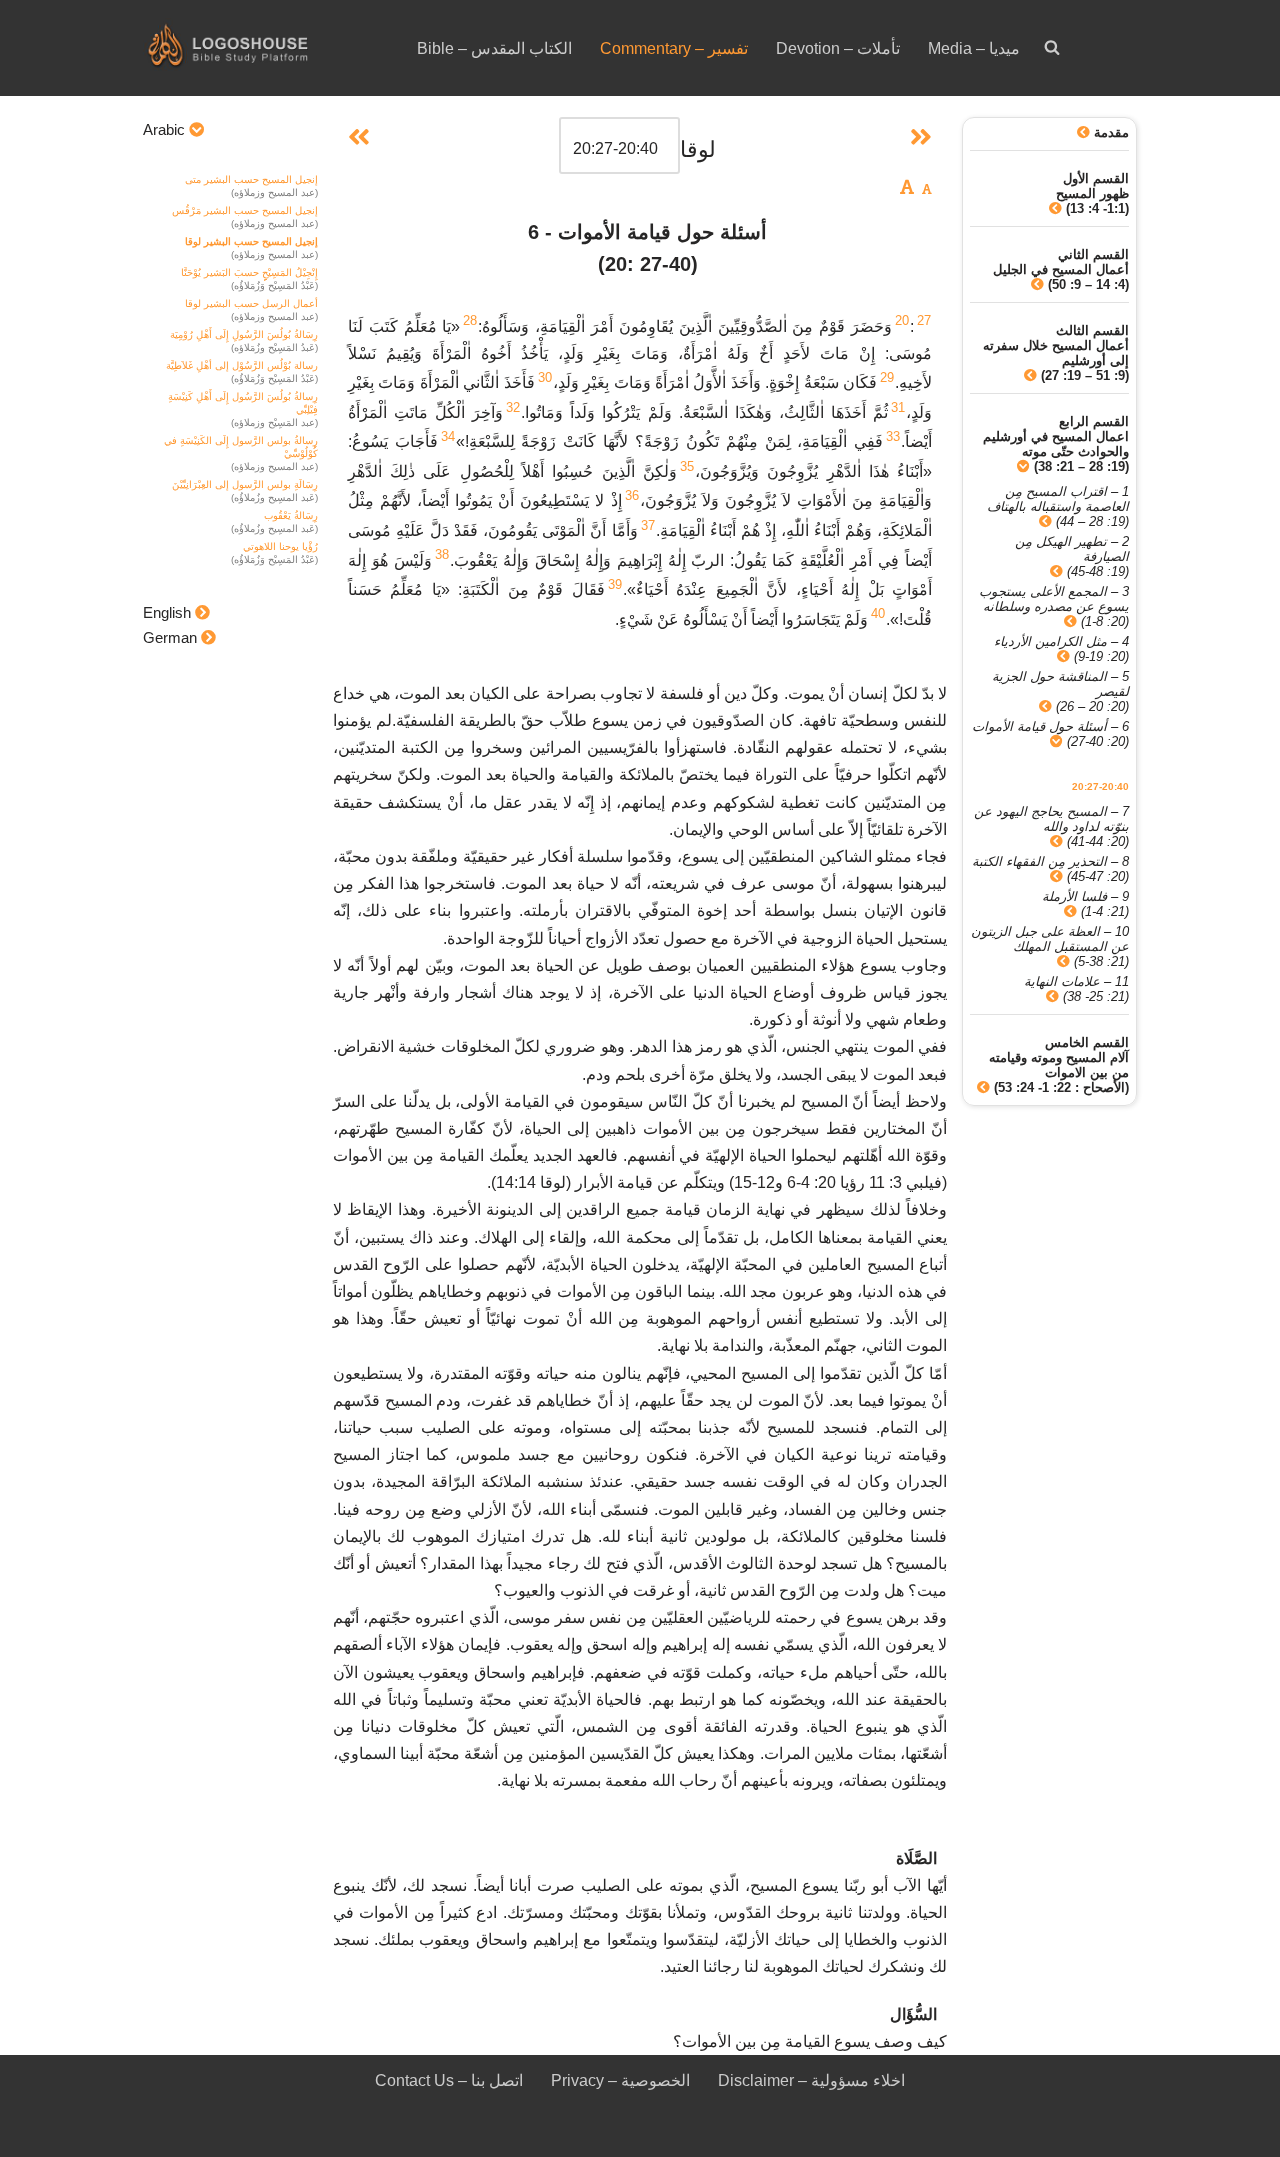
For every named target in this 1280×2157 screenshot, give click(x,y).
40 (878, 613)
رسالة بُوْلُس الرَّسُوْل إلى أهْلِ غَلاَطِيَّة (242, 365)
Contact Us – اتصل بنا (449, 2080)
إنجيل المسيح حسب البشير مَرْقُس (245, 210)
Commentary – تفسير (674, 48)
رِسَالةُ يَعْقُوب (291, 515)
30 (545, 377)
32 (513, 407)
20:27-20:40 (1100, 786)
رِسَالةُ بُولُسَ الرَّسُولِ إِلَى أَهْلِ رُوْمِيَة (244, 334)
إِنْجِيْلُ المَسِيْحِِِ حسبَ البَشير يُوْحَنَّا (249, 272)
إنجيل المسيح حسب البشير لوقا (251, 241)
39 (615, 584)
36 (632, 495)
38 (442, 554)
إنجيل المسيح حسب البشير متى (251, 179)
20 (902, 320)
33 (893, 436)
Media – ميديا (974, 48)
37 (648, 525)
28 (470, 320)
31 (898, 407)
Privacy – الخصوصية (620, 2080)
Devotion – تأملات (838, 48)
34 (448, 436)
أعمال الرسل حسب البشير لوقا (251, 303)
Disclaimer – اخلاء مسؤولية (811, 2080)
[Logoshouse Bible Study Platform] (263, 48)
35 (687, 466)
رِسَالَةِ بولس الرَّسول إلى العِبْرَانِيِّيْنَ (245, 484)
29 (887, 377)
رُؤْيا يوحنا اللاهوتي (280, 546)
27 (924, 320)
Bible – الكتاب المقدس (494, 48)
